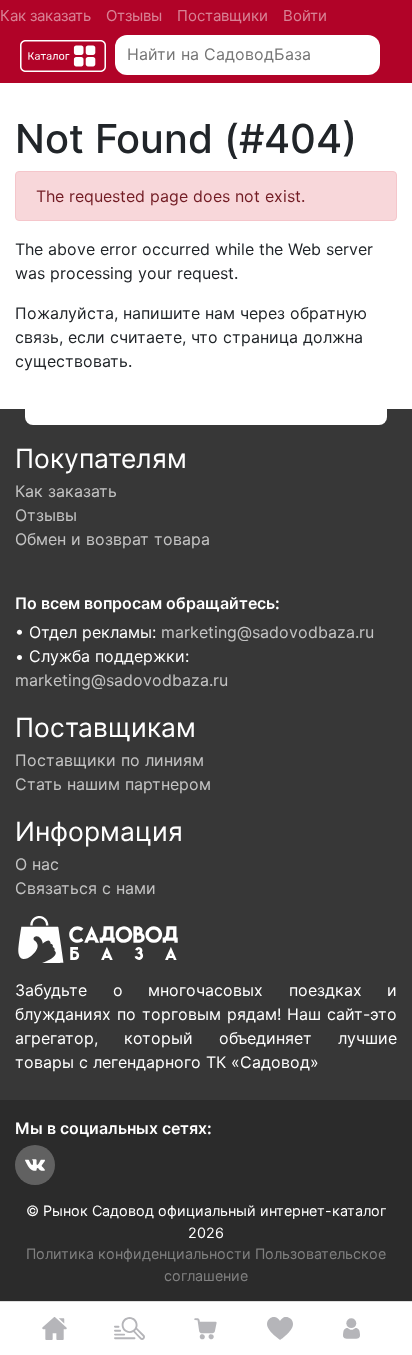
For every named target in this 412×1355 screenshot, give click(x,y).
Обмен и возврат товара (112, 539)
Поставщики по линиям (109, 760)
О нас (37, 864)
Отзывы (134, 15)
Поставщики (222, 15)
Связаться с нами (85, 888)
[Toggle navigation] (63, 55)
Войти (305, 15)
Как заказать (45, 15)
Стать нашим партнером (113, 784)
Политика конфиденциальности (138, 1253)
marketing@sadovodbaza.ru (267, 632)
